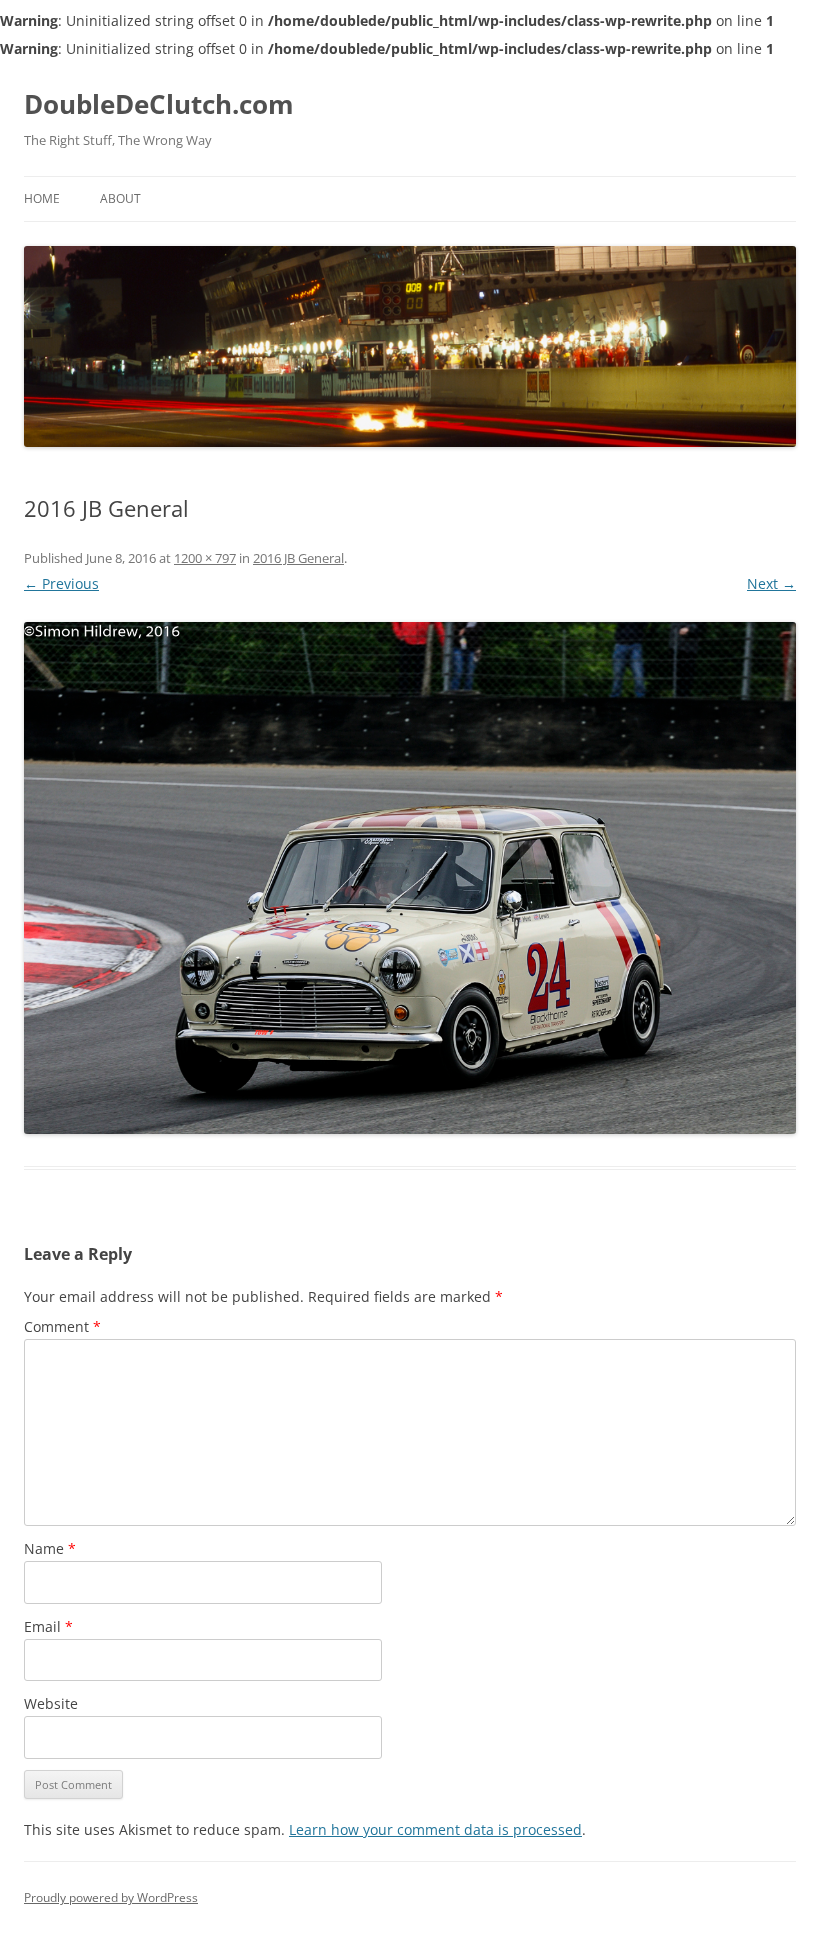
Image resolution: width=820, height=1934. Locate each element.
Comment (62, 1326)
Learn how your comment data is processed (435, 1829)
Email (48, 1626)
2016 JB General (298, 558)
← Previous (61, 583)
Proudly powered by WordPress (111, 1897)
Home (42, 198)
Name (50, 1548)
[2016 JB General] (410, 878)
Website (51, 1703)
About (120, 198)
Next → (771, 583)
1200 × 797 (205, 558)
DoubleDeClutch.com (159, 104)
